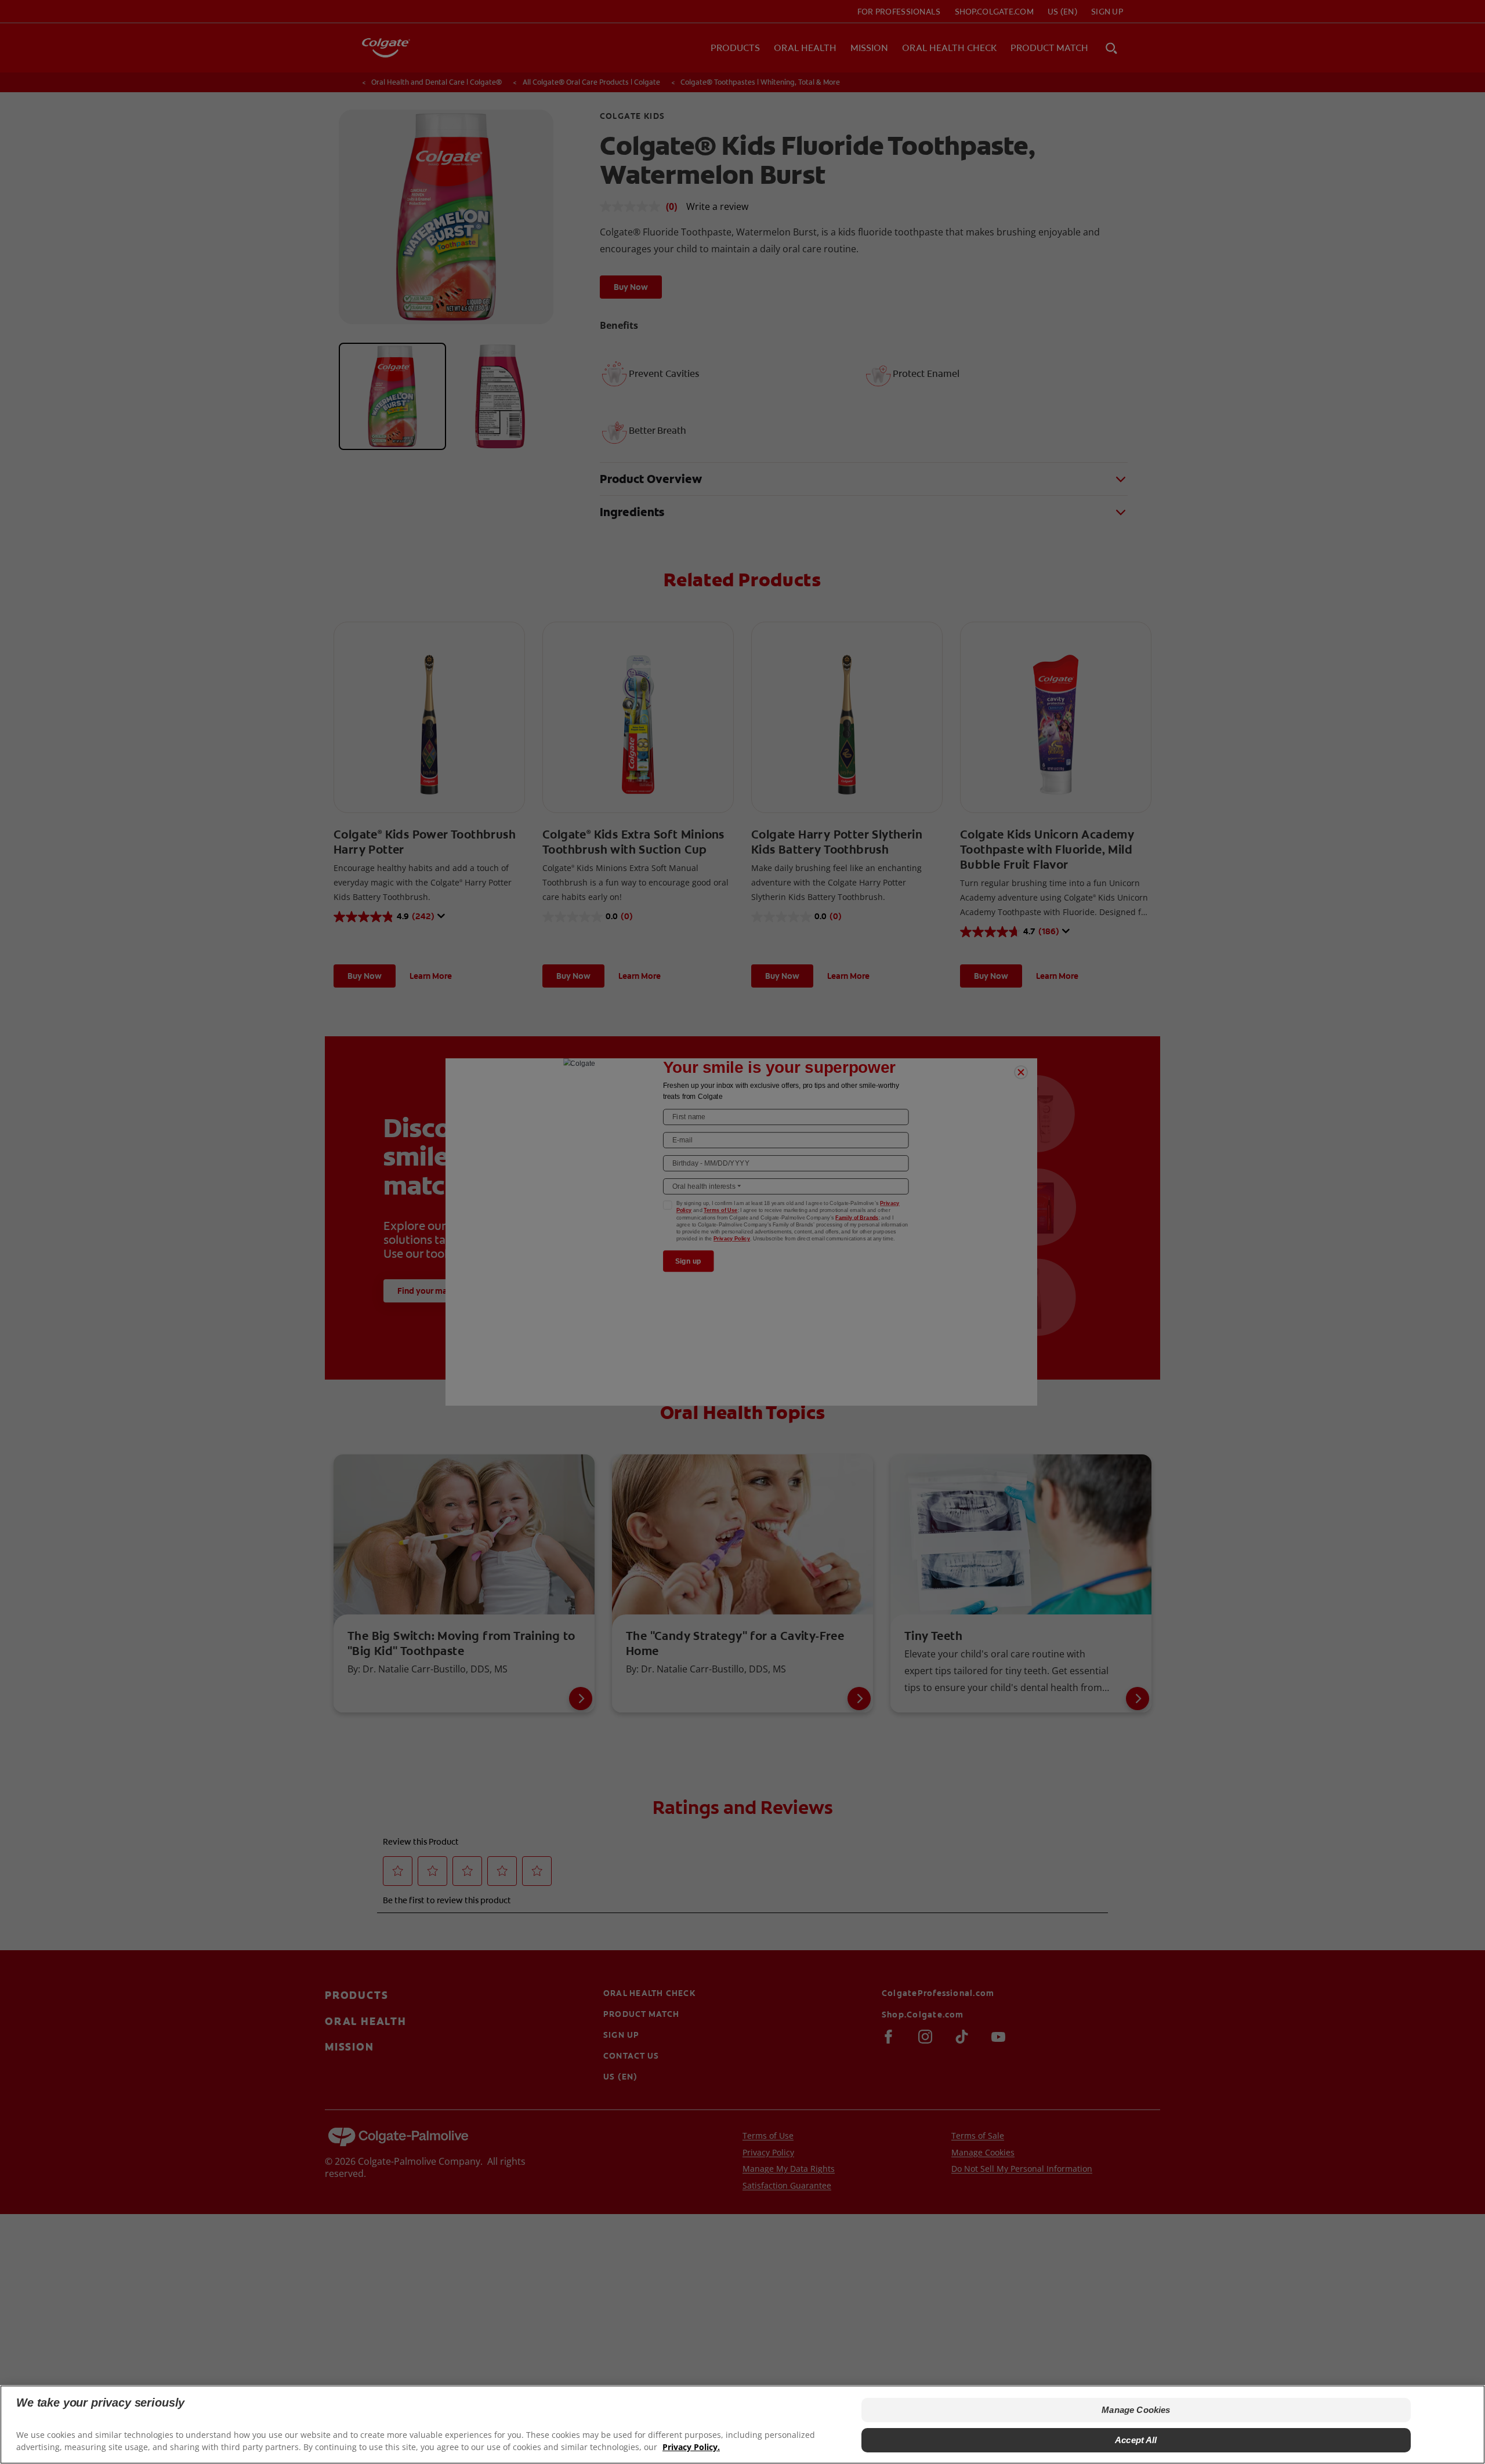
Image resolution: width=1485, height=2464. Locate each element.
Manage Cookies (1136, 2410)
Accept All (1136, 2440)
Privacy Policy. (691, 2447)
